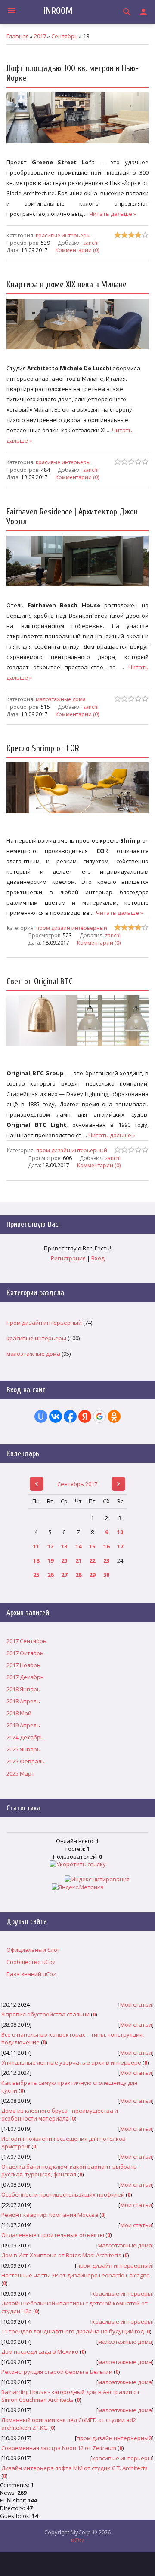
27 (64, 1575)
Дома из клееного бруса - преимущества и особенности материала (60, 2114)
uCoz (78, 2540)
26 (50, 1575)
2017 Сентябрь (26, 1641)
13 (64, 1546)
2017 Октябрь (25, 1653)
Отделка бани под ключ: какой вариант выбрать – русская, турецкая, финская (71, 2170)
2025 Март (20, 1773)
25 (36, 1575)
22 (92, 1560)
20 (64, 1560)
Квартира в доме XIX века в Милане (67, 285)
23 (106, 1560)
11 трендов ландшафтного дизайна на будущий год (73, 2331)
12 (50, 1546)
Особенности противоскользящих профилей (63, 2194)
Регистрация (68, 1258)
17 (120, 1546)
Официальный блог (33, 1950)
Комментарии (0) (77, 249)
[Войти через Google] (99, 1416)
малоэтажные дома (61, 699)
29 (92, 1575)
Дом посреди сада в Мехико (40, 2351)
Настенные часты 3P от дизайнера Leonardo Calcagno (76, 2275)
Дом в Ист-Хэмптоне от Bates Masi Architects (61, 2255)
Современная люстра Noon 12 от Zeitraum (59, 2448)
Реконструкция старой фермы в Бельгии (57, 2372)
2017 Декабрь (25, 1677)
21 (78, 1560)
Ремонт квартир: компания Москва (50, 2215)
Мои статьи (136, 2004)
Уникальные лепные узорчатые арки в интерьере (71, 2062)
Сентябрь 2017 (77, 1484)
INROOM (58, 11)
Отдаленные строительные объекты (53, 2235)
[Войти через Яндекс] (85, 1416)
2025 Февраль (26, 1761)
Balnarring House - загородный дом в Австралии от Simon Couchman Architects (71, 2396)
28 (78, 1575)
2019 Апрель (23, 1725)
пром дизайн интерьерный (72, 928)
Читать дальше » (113, 214)
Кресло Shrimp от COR (43, 748)
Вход (98, 1258)
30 (106, 1575)
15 (92, 1546)
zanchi (91, 243)
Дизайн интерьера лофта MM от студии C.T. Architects (74, 2468)
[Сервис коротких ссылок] (78, 1864)
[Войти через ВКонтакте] (56, 1416)
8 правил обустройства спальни (45, 2014)
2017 (40, 36)
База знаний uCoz (31, 1974)
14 (78, 1546)
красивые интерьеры (63, 235)
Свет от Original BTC (40, 981)
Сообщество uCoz (31, 1962)
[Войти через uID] (41, 1416)
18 (36, 1560)
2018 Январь (23, 1689)
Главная (18, 36)
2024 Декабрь (25, 1737)
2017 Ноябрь (23, 1665)
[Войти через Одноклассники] (114, 1416)
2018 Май (19, 1713)
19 (50, 1560)
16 (106, 1546)
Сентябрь (65, 36)
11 (36, 1546)
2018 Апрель (23, 1701)
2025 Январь (23, 1749)
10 (120, 1532)
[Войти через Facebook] (70, 1416)
